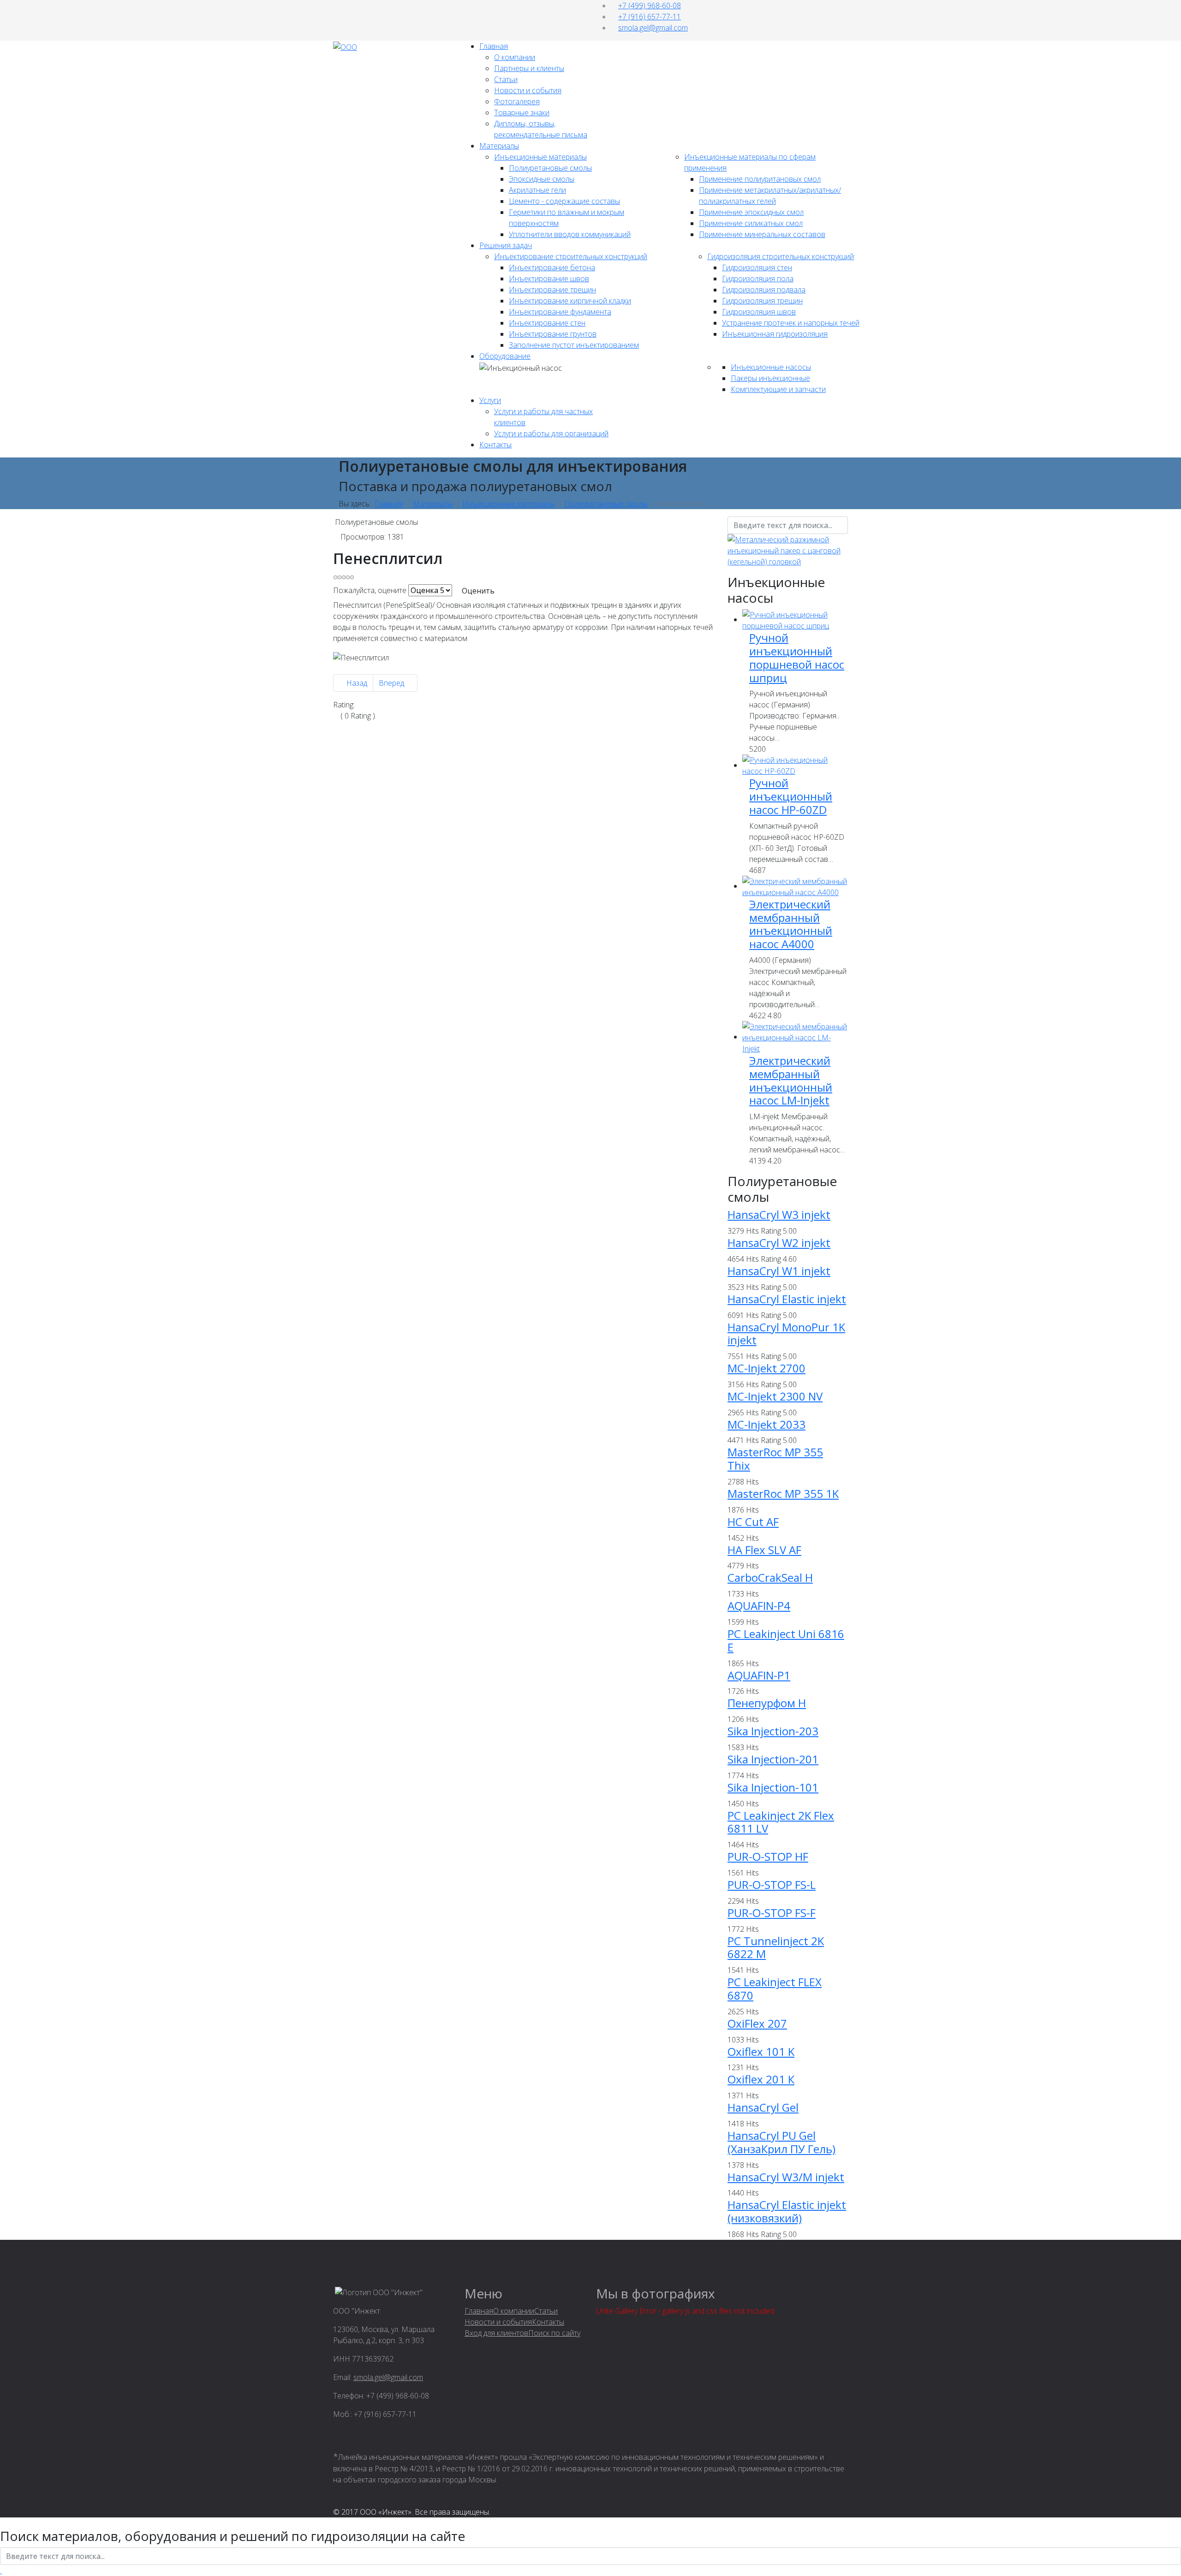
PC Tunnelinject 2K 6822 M (776, 1947)
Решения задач (506, 245)
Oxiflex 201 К (761, 2079)
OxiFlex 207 (757, 2023)
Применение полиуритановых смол (760, 179)
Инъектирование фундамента (560, 312)
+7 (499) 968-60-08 (650, 6)
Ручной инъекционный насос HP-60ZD (791, 796)
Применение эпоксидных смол (751, 212)
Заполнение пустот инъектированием (574, 345)
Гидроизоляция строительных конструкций (781, 256)
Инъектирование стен (547, 323)
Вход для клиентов (496, 2333)
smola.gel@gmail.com (653, 28)
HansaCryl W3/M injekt (786, 2177)
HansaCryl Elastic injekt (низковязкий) (787, 2211)
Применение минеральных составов (762, 234)
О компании (515, 57)
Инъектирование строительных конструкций (571, 256)
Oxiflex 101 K (761, 2051)
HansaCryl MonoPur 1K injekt (786, 1334)
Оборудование (505, 356)
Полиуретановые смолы (550, 168)
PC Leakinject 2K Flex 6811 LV (781, 1822)
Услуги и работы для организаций (551, 433)
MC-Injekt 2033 (766, 1424)
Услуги (490, 400)
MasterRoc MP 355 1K (783, 1493)
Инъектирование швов (549, 279)
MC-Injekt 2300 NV (775, 1396)
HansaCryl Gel (763, 2107)
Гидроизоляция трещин (762, 301)
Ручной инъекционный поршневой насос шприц (797, 657)
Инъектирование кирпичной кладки (570, 301)
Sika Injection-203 (773, 1731)
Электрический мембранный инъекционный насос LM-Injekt (791, 1080)
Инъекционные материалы (540, 157)
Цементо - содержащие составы (564, 201)
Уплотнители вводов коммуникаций (570, 234)
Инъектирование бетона (552, 267)
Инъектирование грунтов (553, 334)
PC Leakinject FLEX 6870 (775, 1988)
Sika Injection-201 (773, 1759)
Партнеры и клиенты (529, 68)
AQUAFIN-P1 (759, 1675)
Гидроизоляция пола (758, 279)
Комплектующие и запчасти (778, 389)
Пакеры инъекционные (770, 378)
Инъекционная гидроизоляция (775, 334)
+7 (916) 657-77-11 (650, 17)
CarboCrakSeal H (770, 1577)
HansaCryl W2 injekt (779, 1243)
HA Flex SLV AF (764, 1550)
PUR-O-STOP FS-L (772, 1885)
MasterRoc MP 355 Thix (775, 1459)
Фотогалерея (517, 101)
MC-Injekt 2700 (766, 1368)
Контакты (495, 445)
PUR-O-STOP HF (768, 1856)
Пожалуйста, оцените (370, 590)
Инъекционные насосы (771, 367)
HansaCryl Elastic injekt (787, 1299)
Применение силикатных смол (751, 223)
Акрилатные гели (537, 190)
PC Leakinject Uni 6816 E (786, 1640)
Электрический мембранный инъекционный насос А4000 (791, 924)
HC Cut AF (753, 1522)
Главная (494, 46)
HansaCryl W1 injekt (779, 1271)
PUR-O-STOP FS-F (772, 1913)
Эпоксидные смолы (542, 179)
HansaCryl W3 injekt (779, 1214)
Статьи (506, 79)
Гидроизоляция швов (759, 312)
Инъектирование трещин (552, 290)
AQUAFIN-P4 (759, 1606)
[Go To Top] (1, 2570)
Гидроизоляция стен (757, 267)
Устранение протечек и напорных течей (791, 323)
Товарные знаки (522, 113)
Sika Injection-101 (773, 1787)
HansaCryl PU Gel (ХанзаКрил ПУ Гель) (781, 2142)
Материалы (499, 146)
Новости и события (528, 90)
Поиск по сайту (554, 2333)
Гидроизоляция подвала (764, 290)
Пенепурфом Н (767, 1703)
